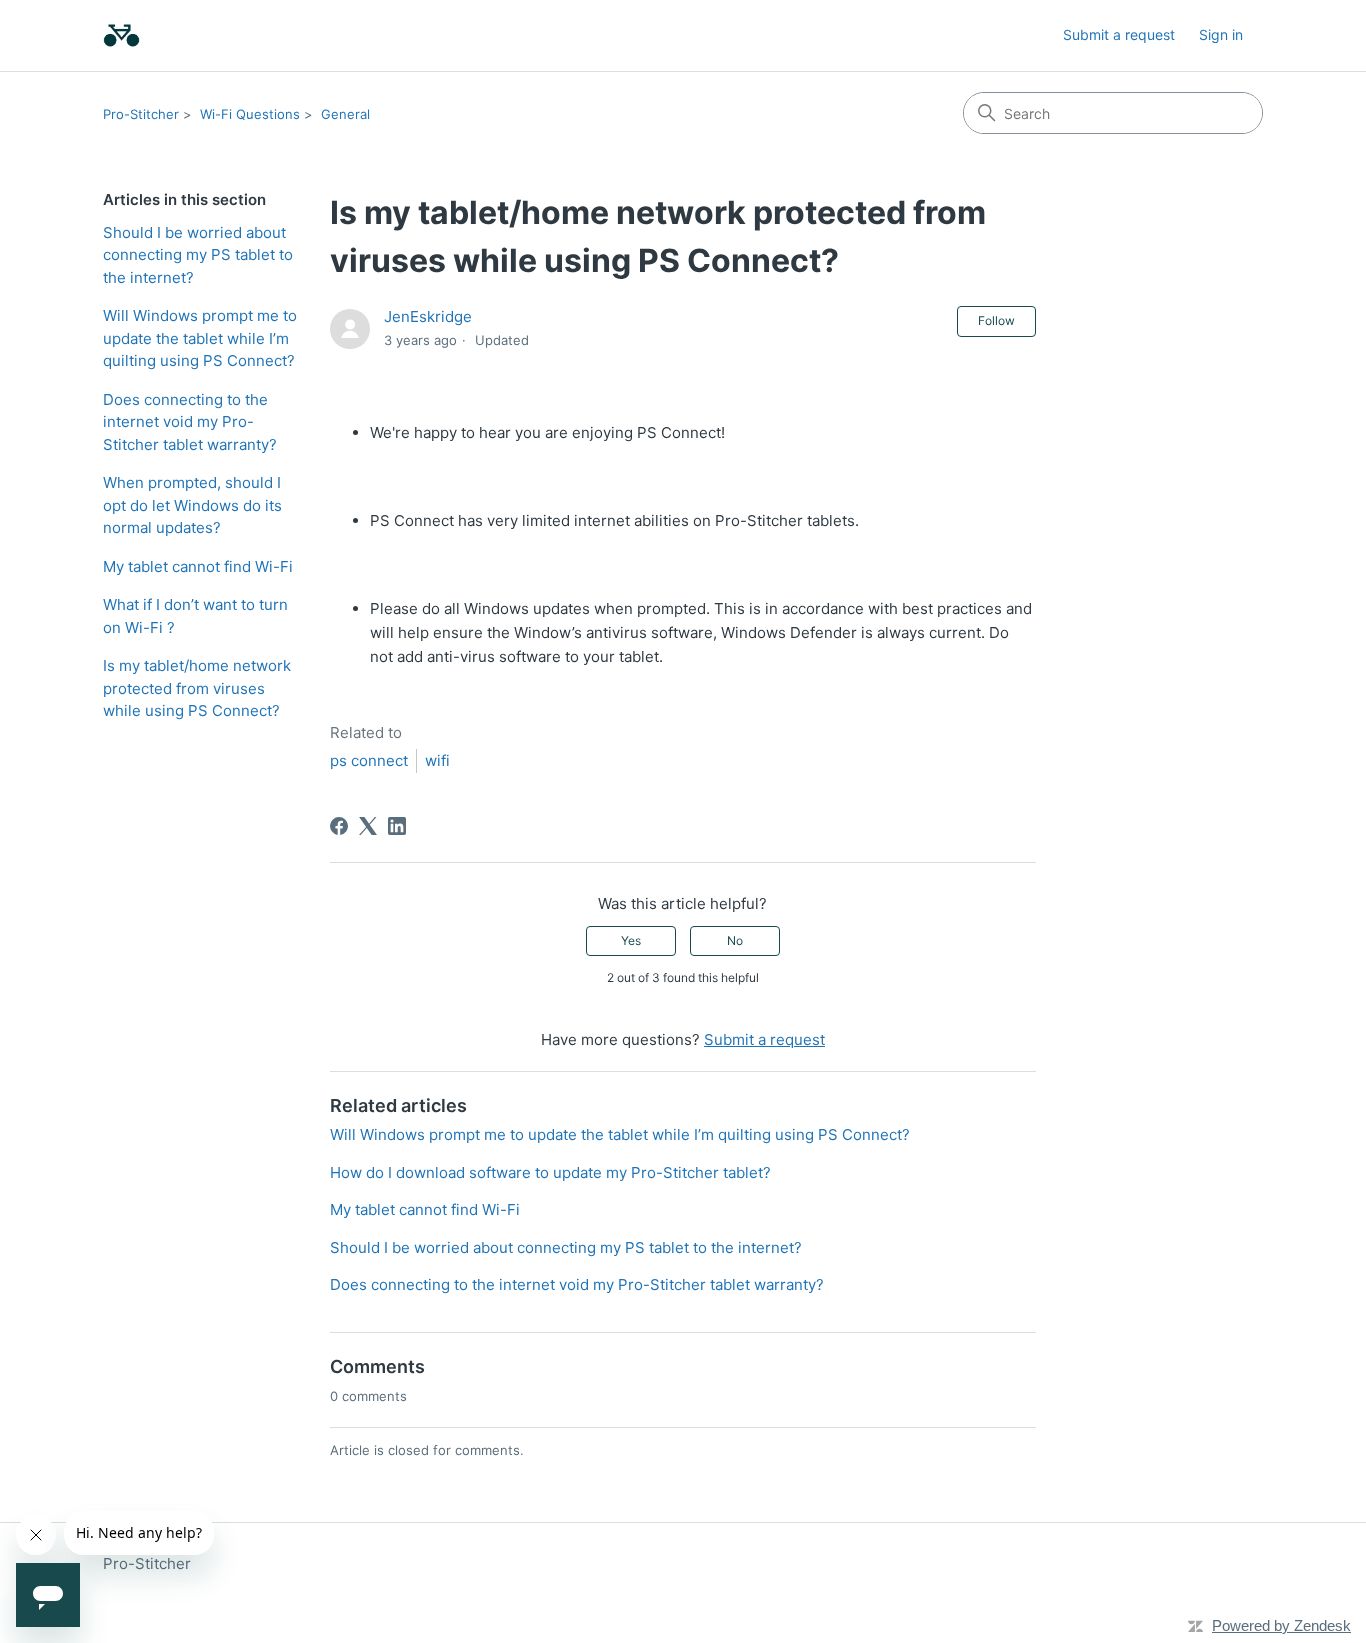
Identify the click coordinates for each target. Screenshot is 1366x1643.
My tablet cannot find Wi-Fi (198, 566)
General (345, 114)
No (735, 940)
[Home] (121, 35)
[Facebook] (339, 826)
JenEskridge (428, 316)
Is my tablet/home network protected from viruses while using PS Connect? (197, 688)
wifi (437, 760)
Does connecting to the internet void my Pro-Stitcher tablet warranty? (190, 422)
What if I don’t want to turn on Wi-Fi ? (195, 616)
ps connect (369, 760)
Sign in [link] (1221, 34)
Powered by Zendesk (1281, 1625)
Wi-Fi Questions (250, 114)
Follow (996, 320)
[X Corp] (368, 826)
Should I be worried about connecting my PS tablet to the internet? (198, 255)
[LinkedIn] (397, 826)
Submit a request (1119, 34)
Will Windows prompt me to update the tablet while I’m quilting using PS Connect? (200, 338)
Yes (631, 940)
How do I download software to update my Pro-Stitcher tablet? (550, 1172)
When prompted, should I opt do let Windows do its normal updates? (192, 505)
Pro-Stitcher (141, 114)
